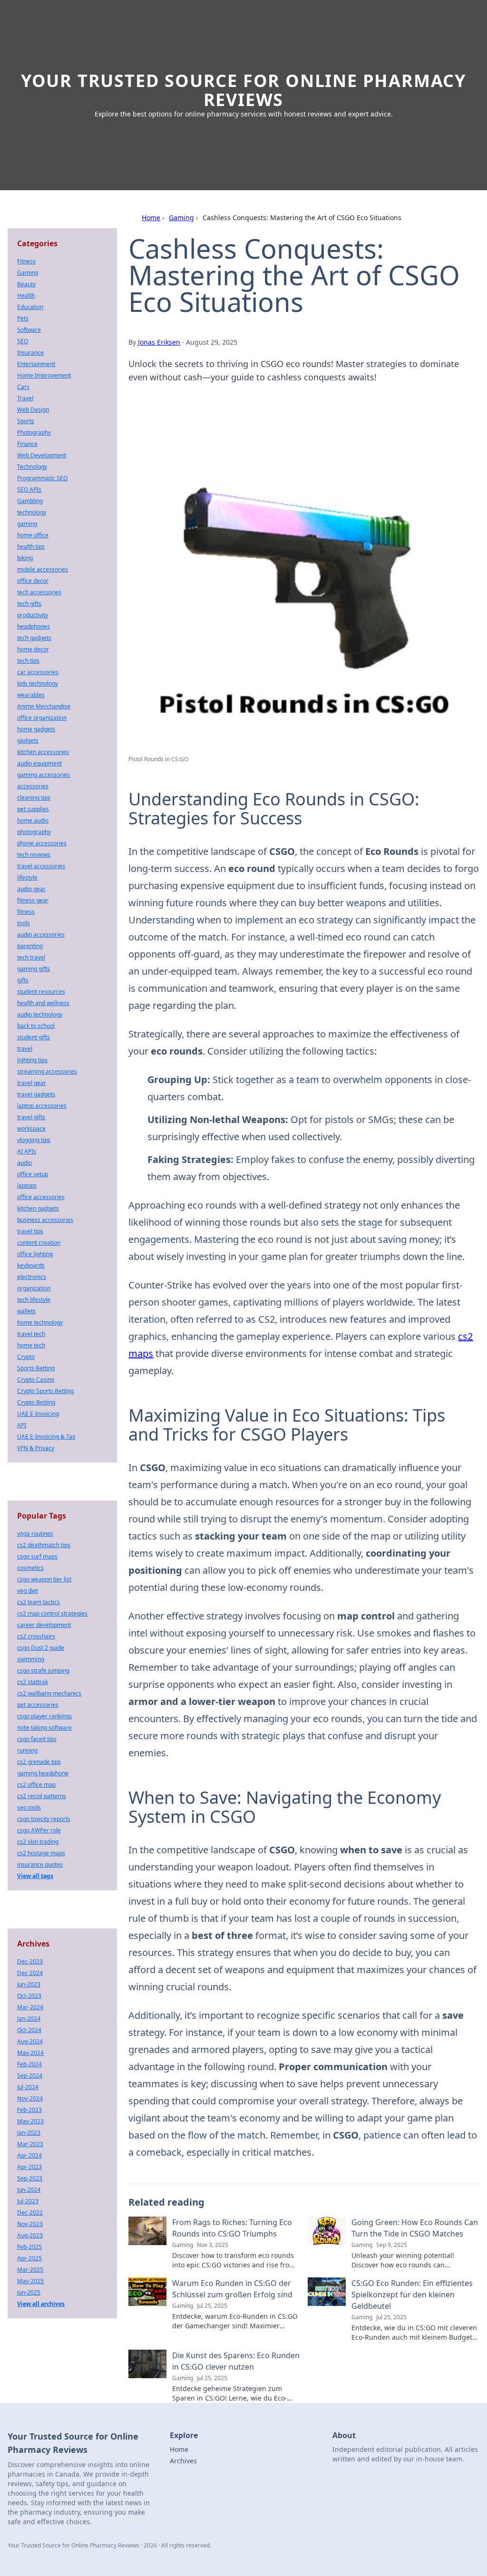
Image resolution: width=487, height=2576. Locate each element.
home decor (33, 649)
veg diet (28, 1591)
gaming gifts (34, 969)
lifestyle (27, 877)
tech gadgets (34, 638)
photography (34, 832)
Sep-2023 (30, 2178)
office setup (33, 1174)
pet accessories (38, 1705)
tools (24, 923)
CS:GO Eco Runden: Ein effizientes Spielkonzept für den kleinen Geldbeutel (412, 2295)
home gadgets (36, 729)
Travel (25, 398)
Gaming (181, 218)
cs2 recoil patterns (42, 1796)
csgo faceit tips (37, 1739)
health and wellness (43, 1003)
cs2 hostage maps (41, 1853)
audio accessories (41, 935)
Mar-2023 (30, 2144)
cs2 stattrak (33, 1682)
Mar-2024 (30, 2007)
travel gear (32, 1083)
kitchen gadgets (38, 1208)
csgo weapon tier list (44, 1579)
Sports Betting (36, 1368)
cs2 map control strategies (52, 1613)
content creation (39, 1243)
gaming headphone (43, 1773)
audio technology (40, 1014)
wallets (26, 1311)
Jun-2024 (29, 2190)
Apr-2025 (29, 2258)
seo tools (29, 1807)
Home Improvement (44, 375)
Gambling (30, 501)
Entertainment (36, 364)
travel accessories (41, 866)
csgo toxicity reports (44, 1819)
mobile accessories (43, 569)
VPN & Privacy (36, 1448)
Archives (183, 2461)
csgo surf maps (37, 1556)
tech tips (28, 661)
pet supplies (33, 809)
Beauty (26, 284)
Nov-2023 (30, 2224)
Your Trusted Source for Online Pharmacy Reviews (243, 90)
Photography (34, 432)
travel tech (31, 1334)
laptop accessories (42, 1106)
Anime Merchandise (44, 706)
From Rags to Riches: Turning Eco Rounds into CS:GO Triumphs (232, 2228)
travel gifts (31, 1117)
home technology (40, 1322)
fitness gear (33, 900)
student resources (41, 992)
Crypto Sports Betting (45, 1391)
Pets (23, 318)
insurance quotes (40, 1864)
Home (151, 218)
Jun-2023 (29, 1984)
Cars (23, 387)
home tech (31, 1345)
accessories (33, 786)
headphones (34, 626)
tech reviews (34, 855)
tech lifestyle (34, 1300)
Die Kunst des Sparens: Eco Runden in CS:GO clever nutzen (236, 2361)
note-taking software (44, 1728)
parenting (30, 946)
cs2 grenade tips (39, 1762)
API (22, 1425)
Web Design (33, 410)
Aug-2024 (30, 2041)
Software (29, 330)
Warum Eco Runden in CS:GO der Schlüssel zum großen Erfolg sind (232, 2289)
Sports (26, 421)
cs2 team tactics (39, 1602)
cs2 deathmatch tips (44, 1545)
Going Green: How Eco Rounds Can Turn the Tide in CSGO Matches (415, 2228)
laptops (27, 1186)
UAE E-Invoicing (38, 1414)
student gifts (34, 1037)
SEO (23, 341)
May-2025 (30, 2281)
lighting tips (32, 1060)
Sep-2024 (30, 2076)
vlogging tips (34, 1140)
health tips (31, 547)
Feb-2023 (29, 2110)
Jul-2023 (28, 2201)
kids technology (38, 683)
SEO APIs (29, 489)
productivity (33, 615)
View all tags (35, 1876)
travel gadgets (36, 1094)
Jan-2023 (29, 2133)
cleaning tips (34, 798)
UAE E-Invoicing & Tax (46, 1437)
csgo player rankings (44, 1716)
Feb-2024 (29, 2064)
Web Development (42, 455)
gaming (27, 524)
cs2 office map (36, 1785)
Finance (27, 444)
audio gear (31, 889)
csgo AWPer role (39, 1830)
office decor (33, 581)
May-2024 (30, 2053)
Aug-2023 (30, 2235)
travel (25, 1049)
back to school (36, 1026)
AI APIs (27, 1151)
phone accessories (42, 843)
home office (33, 535)
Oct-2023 (29, 1996)
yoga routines (35, 1534)
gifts (23, 980)
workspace (31, 1128)
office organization (42, 718)
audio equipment (39, 763)
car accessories (38, 672)
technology (32, 512)
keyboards (31, 1265)
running (27, 1750)
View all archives (41, 2304)
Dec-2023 (30, 1961)
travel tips (30, 1231)
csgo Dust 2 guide (41, 1648)
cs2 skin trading (38, 1842)
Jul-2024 (28, 2087)
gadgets (28, 741)
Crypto (26, 1357)
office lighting (35, 1254)
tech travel (31, 957)
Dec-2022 (30, 2213)
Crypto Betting (36, 1402)
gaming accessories (44, 775)
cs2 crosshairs (36, 1636)
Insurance (30, 353)
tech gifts (29, 604)
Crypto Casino (36, 1380)
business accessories (45, 1220)
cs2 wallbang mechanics (49, 1693)
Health (26, 295)
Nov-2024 (30, 2098)
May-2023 (30, 2121)
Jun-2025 (29, 2292)
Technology (32, 467)
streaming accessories (47, 1071)
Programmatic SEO (42, 478)
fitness (26, 912)
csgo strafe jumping (43, 1671)
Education (30, 307)
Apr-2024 (29, 2155)
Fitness (26, 261)
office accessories (41, 1197)
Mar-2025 (30, 2270)
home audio (33, 820)
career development (44, 1625)
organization (34, 1288)
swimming (31, 1659)
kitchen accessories (43, 752)
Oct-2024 (29, 2030)
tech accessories (39, 592)
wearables (31, 695)
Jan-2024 (29, 2019)
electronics (32, 1277)
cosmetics (30, 1568)
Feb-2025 (29, 2247)
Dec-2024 (30, 1973)
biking (25, 558)
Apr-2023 (29, 2167)
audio (24, 1163)
